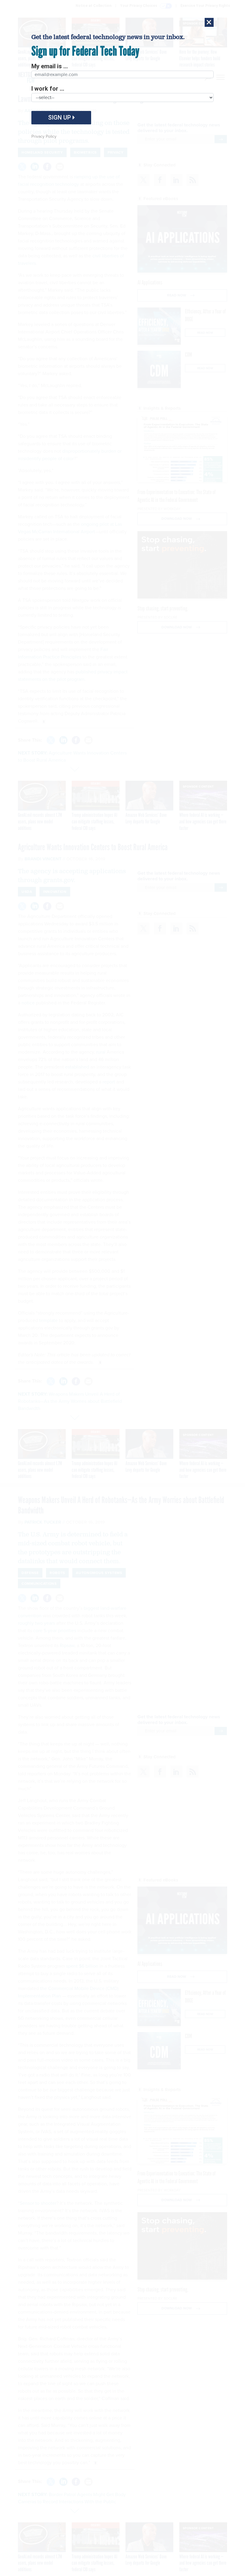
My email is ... (50, 66)
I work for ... (48, 89)
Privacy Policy (44, 136)
